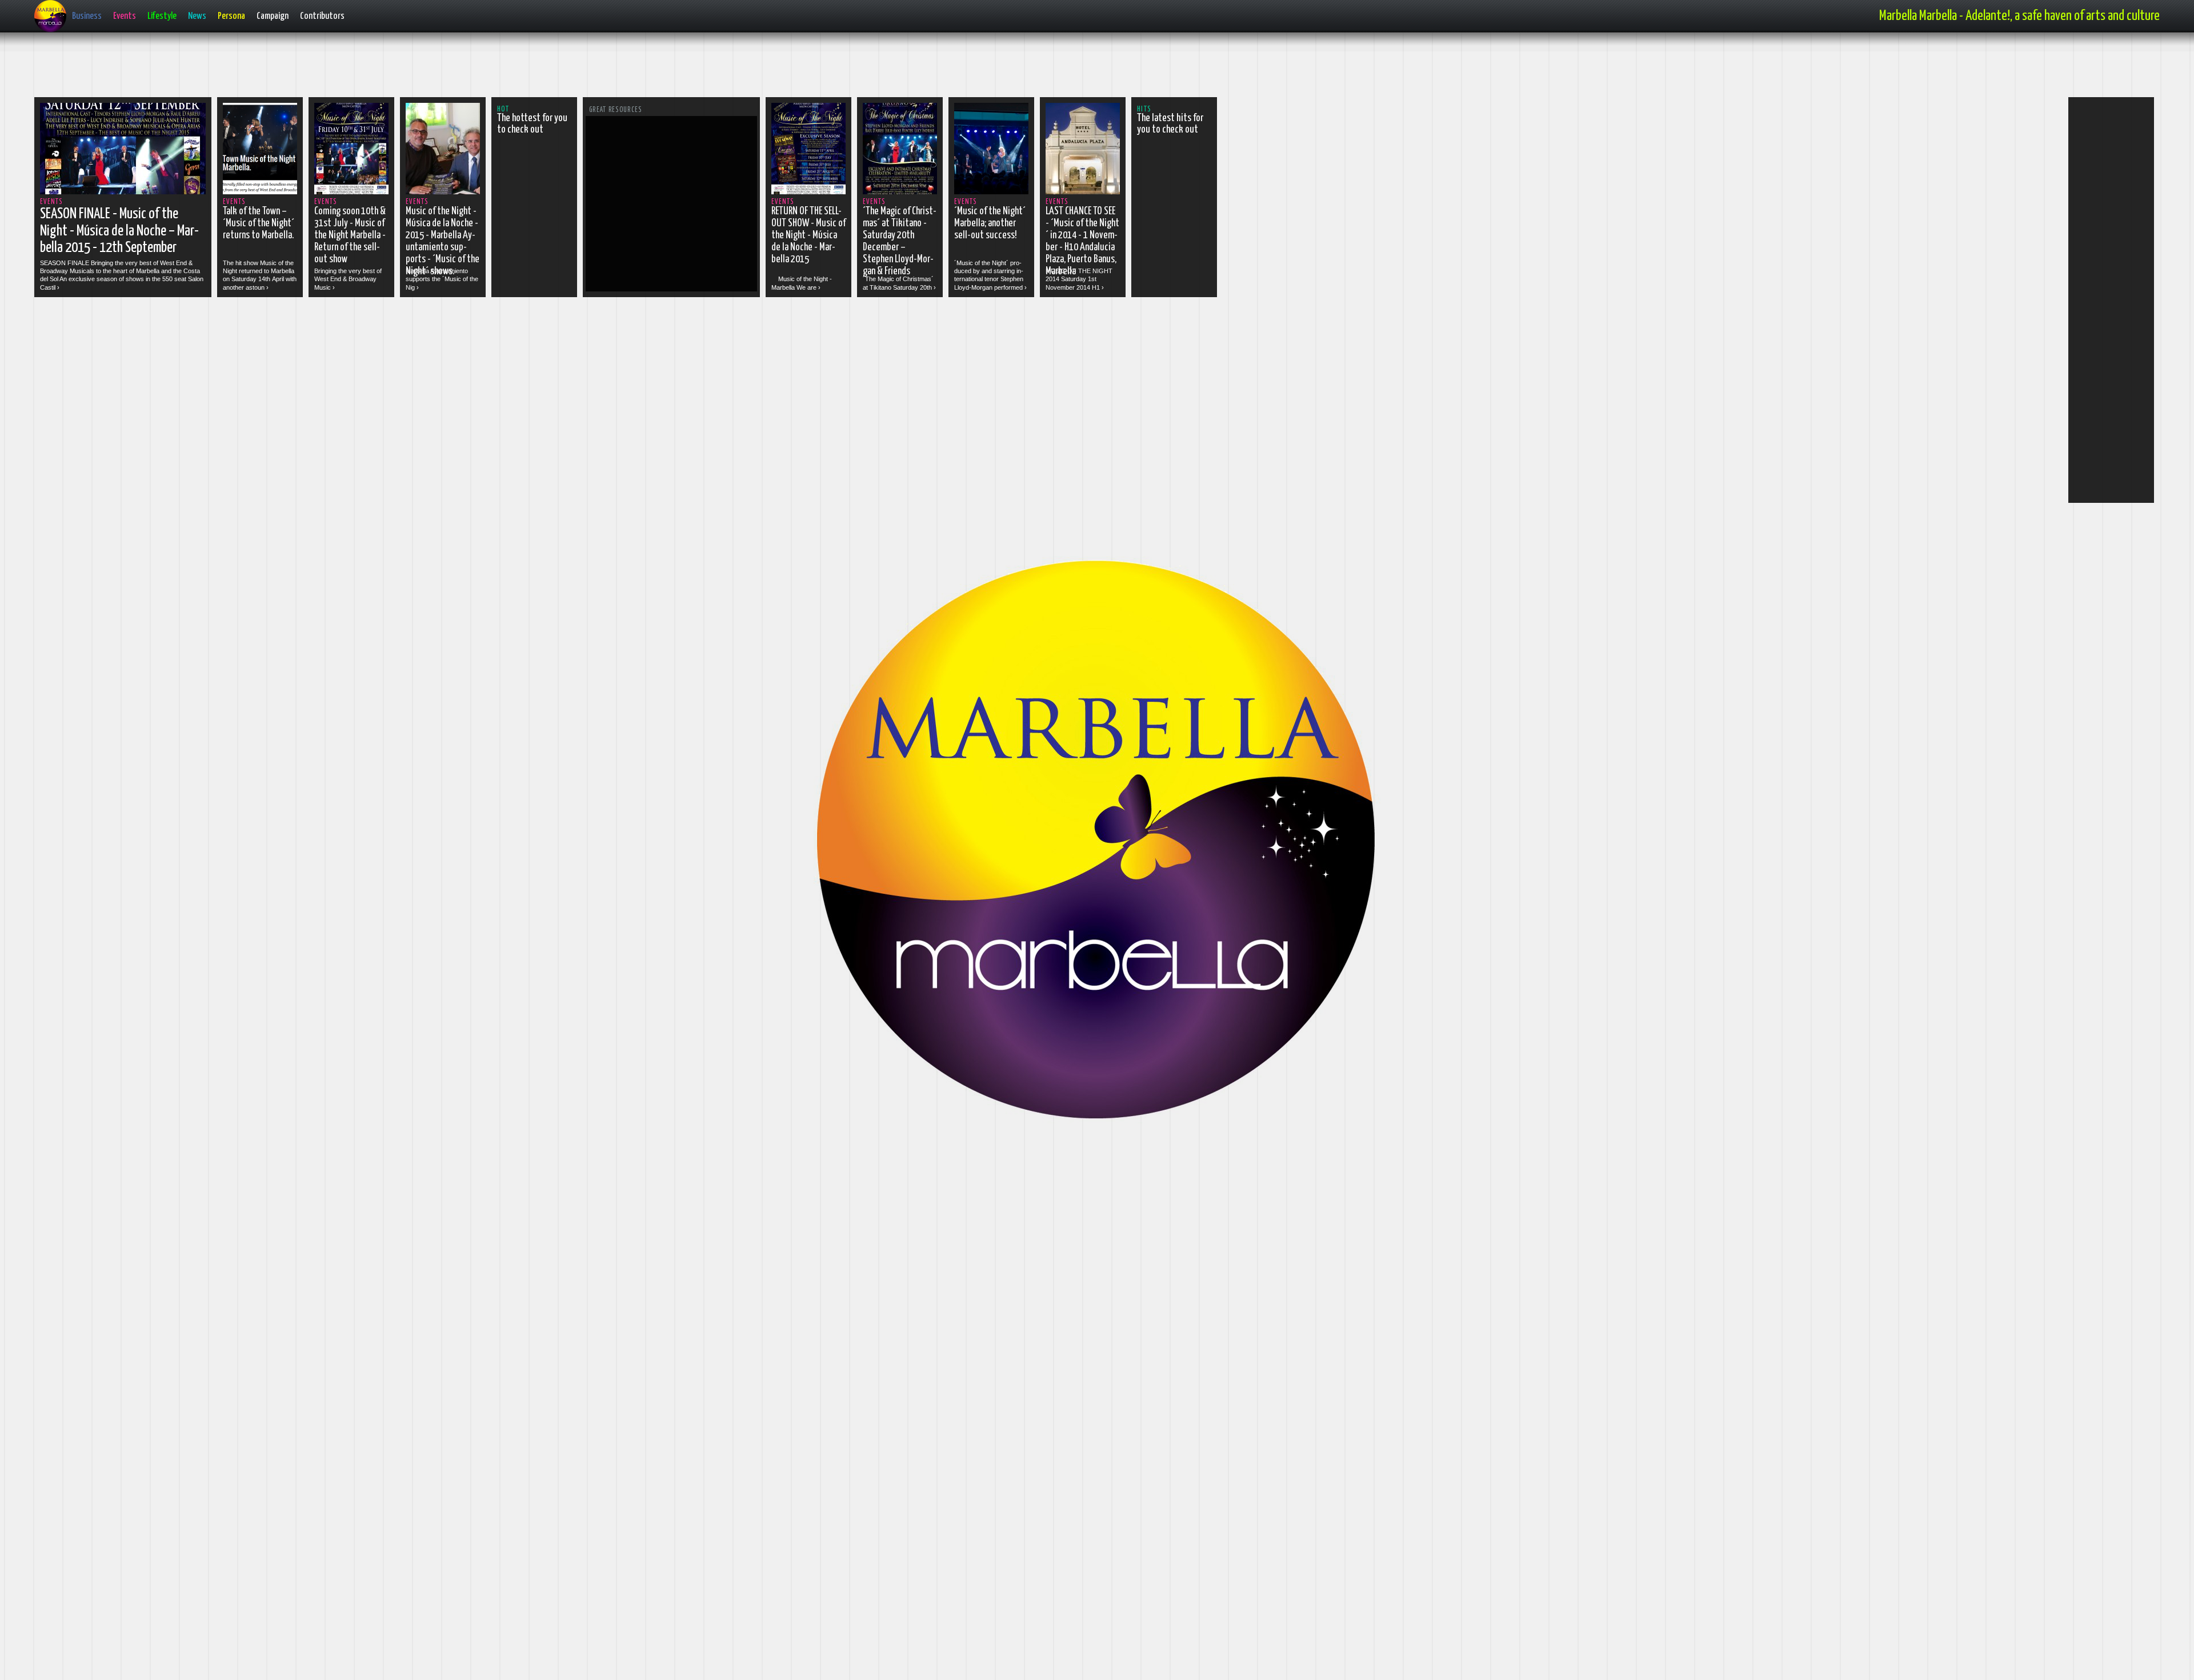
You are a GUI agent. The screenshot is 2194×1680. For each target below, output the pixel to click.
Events (125, 16)
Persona (231, 16)
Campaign (273, 16)
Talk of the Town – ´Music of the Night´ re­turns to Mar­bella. (259, 223)
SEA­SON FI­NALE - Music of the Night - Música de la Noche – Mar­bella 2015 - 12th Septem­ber (119, 231)
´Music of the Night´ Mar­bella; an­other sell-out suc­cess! (990, 223)
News (197, 16)
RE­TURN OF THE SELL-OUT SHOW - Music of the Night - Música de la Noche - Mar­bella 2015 (808, 235)
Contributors (322, 16)
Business (87, 16)
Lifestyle (162, 16)
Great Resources (616, 110)
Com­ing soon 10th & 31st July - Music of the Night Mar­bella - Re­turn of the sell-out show (350, 235)
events (51, 202)
